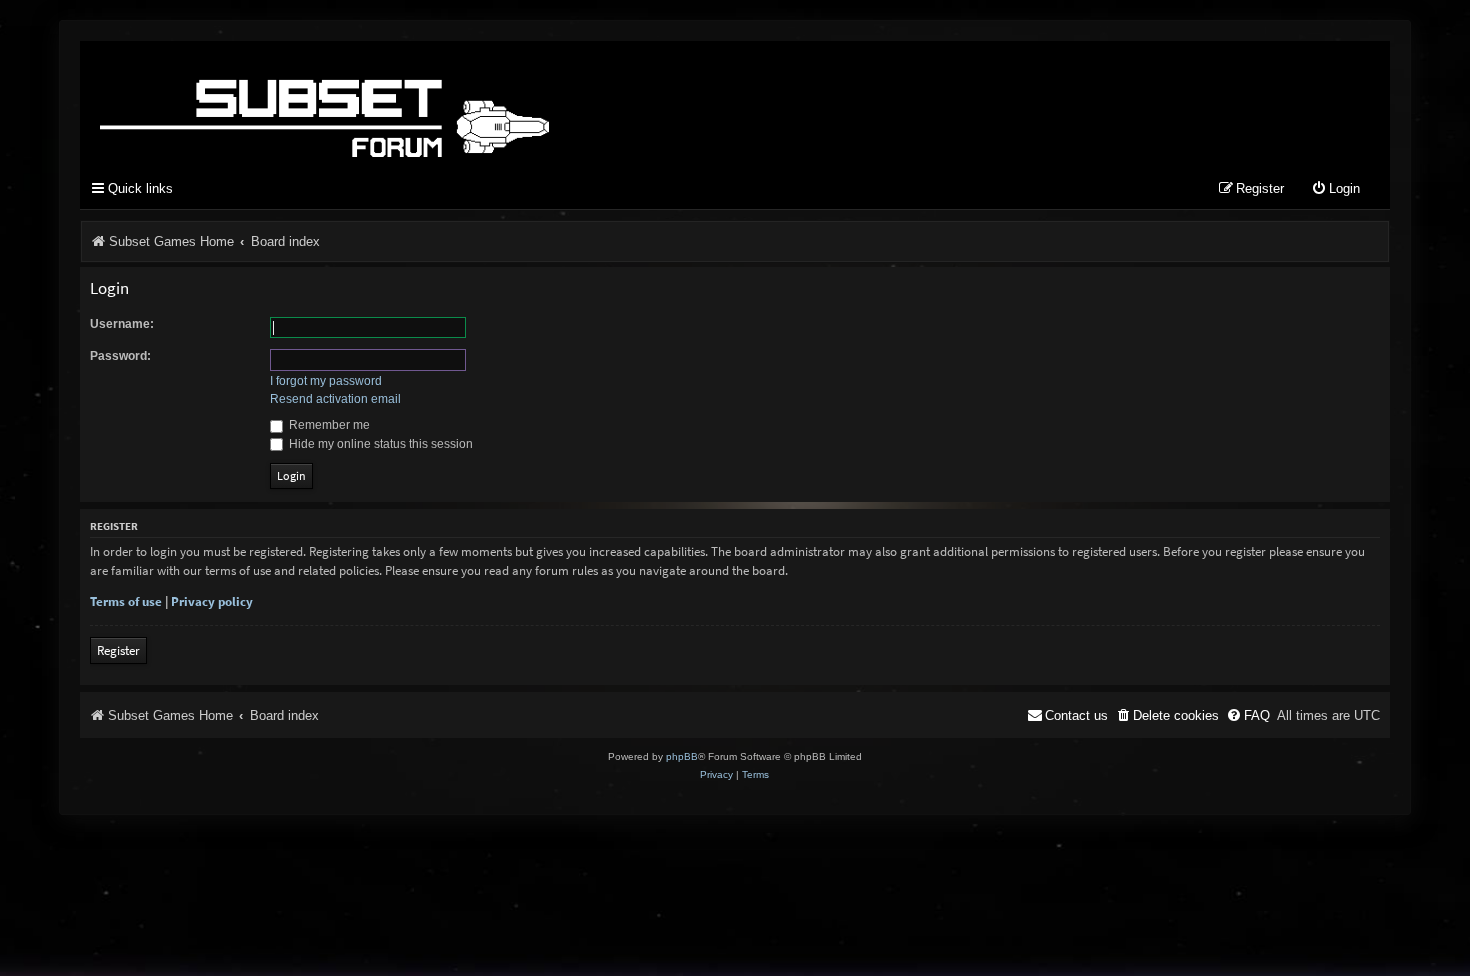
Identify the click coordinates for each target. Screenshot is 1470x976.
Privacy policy (212, 601)
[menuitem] (1335, 189)
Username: (122, 324)
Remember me (328, 425)
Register (118, 650)
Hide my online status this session (379, 444)
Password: (120, 356)
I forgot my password (326, 381)
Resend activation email (335, 399)
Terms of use (126, 601)
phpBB (682, 756)
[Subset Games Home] (450, 103)
